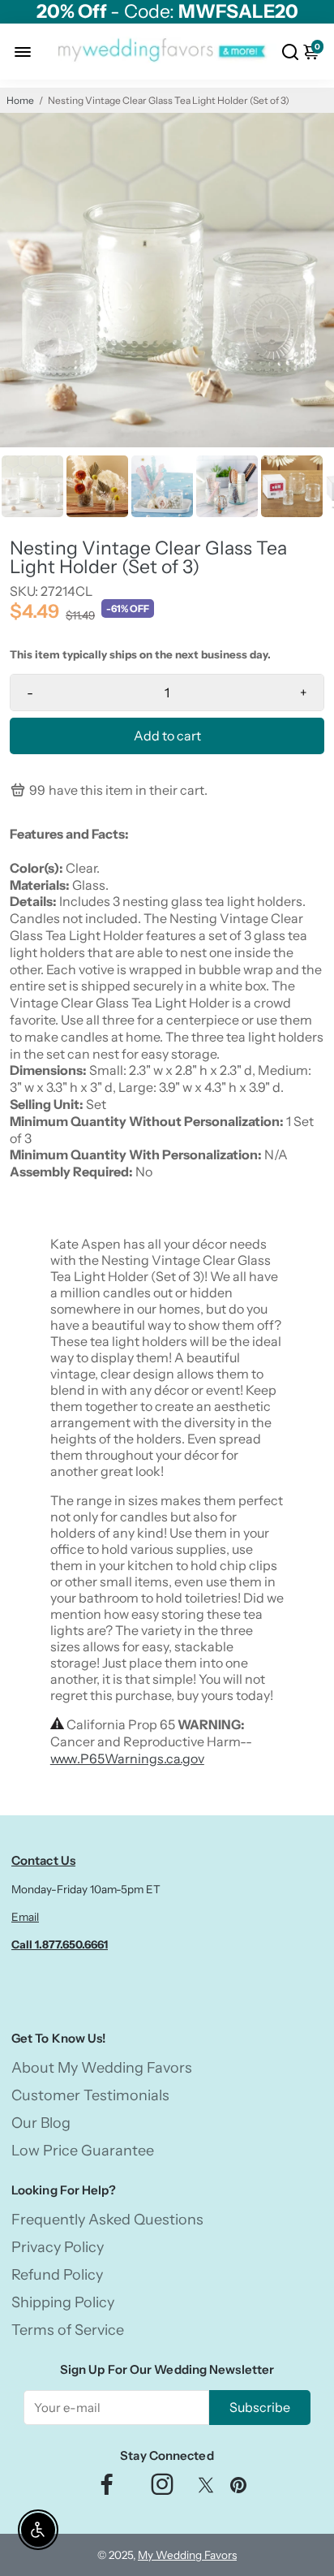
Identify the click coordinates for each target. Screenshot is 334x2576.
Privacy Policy (58, 2247)
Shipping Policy (63, 2302)
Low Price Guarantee (83, 2151)
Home (20, 100)
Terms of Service (68, 2330)
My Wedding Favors (187, 2555)
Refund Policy (57, 2275)
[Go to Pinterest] (238, 2489)
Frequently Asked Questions (107, 2220)
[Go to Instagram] (162, 2489)
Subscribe (260, 2407)
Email (25, 1917)
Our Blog (41, 2123)
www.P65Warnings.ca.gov (127, 1758)
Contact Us (43, 1860)
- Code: (167, 12)
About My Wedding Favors (102, 2068)
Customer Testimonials (90, 2095)
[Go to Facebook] (107, 2489)
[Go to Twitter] (206, 2489)
